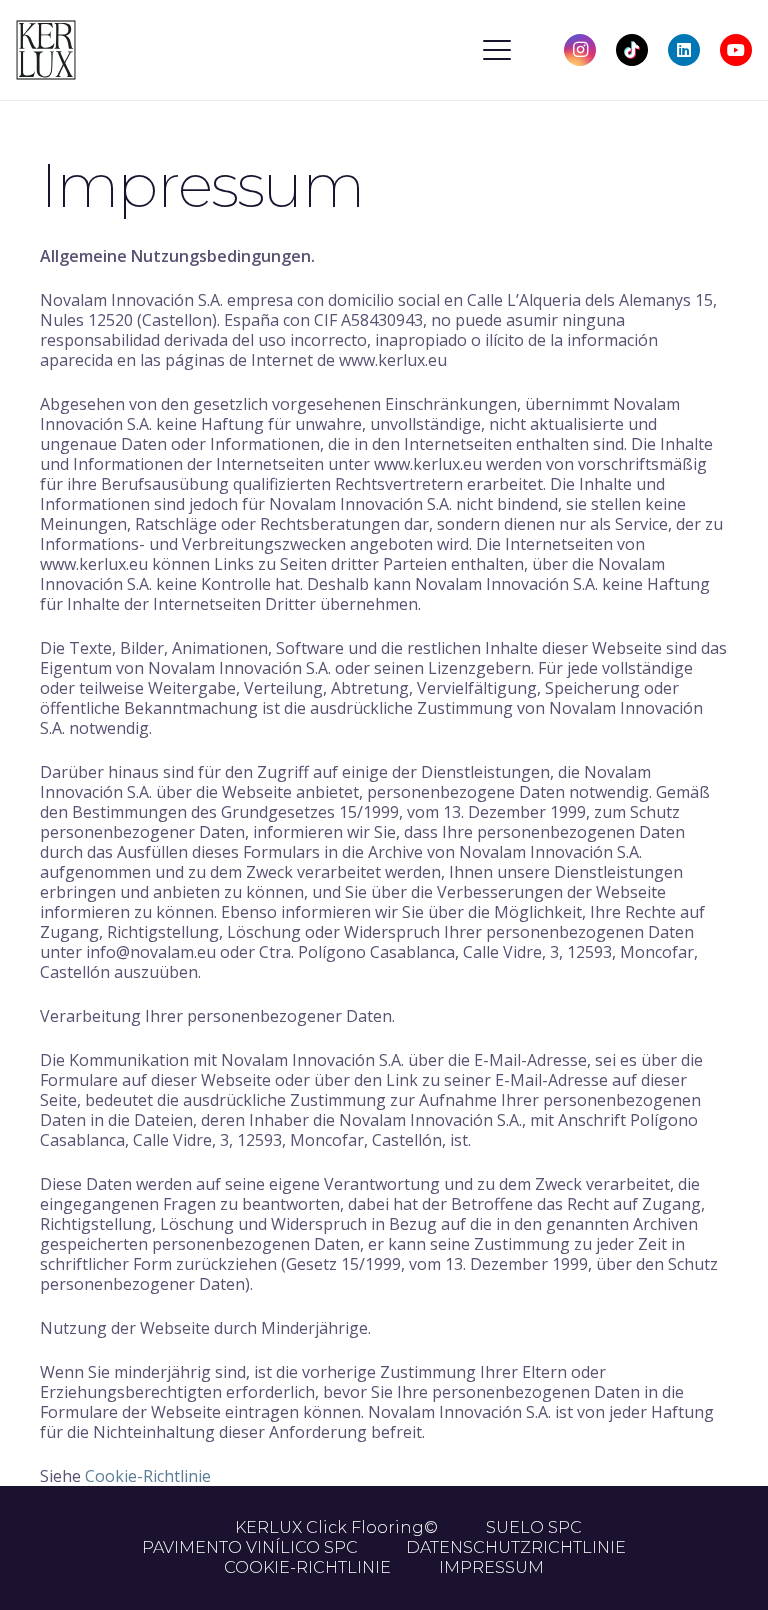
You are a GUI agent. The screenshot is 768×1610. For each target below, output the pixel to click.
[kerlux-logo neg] (46, 50)
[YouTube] (736, 50)
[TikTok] (632, 50)
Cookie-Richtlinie (148, 1476)
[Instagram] (580, 50)
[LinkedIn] (684, 50)
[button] (497, 50)
